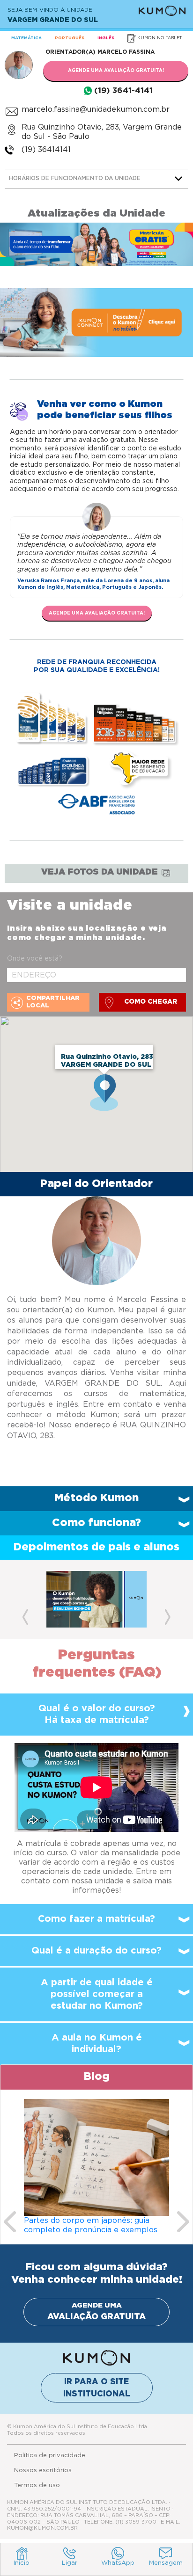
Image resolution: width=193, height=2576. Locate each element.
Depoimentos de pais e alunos (96, 1547)
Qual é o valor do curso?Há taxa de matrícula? (97, 1714)
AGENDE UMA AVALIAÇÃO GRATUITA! (116, 71)
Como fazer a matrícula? (96, 1919)
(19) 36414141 (46, 150)
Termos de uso (37, 2486)
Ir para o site (97, 2388)
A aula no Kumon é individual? (97, 2044)
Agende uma (96, 2312)
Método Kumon (96, 1498)
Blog (97, 2077)
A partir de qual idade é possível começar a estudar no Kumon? (97, 1994)
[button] (25, 1599)
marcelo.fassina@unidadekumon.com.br (96, 109)
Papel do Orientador (96, 1184)
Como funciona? (96, 1523)
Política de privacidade (50, 2456)
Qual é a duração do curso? (96, 1951)
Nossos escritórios (43, 2471)
